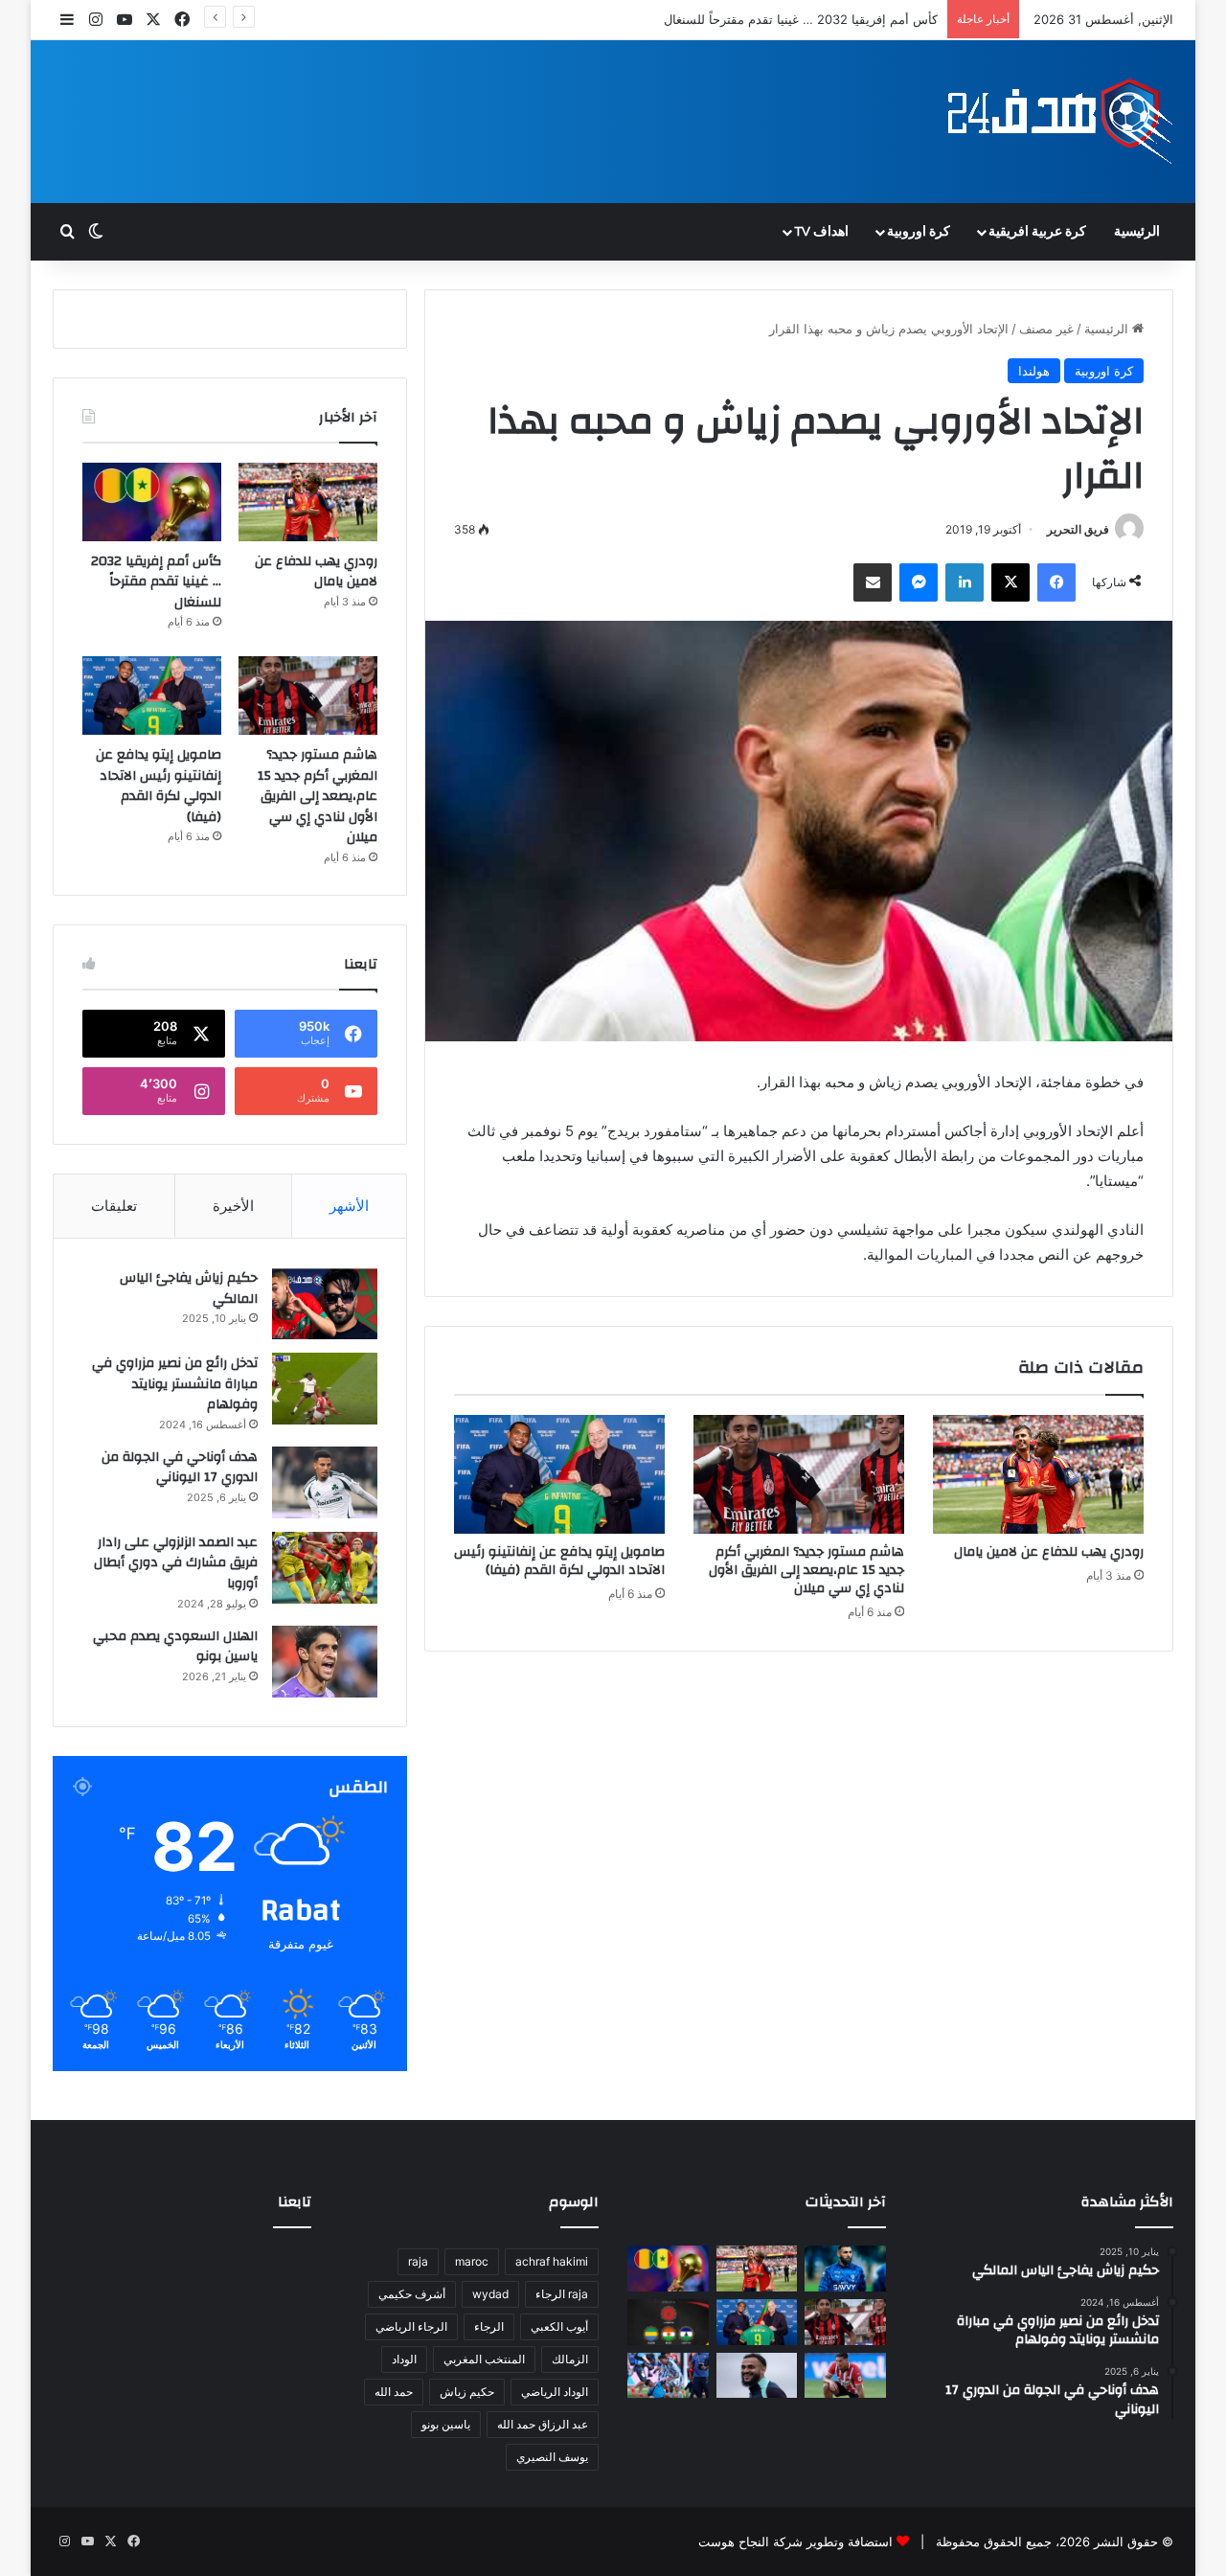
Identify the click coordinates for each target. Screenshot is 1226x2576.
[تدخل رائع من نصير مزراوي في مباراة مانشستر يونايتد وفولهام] (325, 1389)
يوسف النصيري (552, 2457)
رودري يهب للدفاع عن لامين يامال (1049, 1552)
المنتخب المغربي (484, 2359)
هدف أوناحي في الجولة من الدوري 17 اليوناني (180, 1468)
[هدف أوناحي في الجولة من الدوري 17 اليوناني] (325, 1482)
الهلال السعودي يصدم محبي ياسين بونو (175, 1647)
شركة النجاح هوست (750, 2542)
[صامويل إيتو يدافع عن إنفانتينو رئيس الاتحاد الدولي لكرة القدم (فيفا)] (559, 1474)
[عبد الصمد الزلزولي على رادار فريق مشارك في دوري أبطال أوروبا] (325, 1568)
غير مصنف (1046, 329)
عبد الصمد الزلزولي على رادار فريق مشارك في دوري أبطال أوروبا (176, 1563)
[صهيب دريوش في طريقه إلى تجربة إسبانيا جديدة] (845, 2376)
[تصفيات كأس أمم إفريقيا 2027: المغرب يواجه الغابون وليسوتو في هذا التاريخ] (668, 2322)
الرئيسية (1137, 232)
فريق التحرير (1078, 529)
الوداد (404, 2359)
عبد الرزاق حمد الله (543, 2424)
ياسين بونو (446, 2424)
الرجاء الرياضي (411, 2326)
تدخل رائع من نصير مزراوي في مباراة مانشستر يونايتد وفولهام (175, 1384)
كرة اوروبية (919, 232)
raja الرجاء (562, 2294)
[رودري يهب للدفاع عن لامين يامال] (1038, 1474)
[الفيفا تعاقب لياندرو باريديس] (668, 2376)
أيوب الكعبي (559, 2326)
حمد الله (394, 2392)
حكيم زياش (467, 2392)
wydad (490, 2294)
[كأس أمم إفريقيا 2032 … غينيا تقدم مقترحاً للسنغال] (152, 502)
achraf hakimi (552, 2261)
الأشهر (349, 1206)
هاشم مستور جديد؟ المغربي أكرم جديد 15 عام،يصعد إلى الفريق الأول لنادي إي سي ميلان (806, 1570)
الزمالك (570, 2359)
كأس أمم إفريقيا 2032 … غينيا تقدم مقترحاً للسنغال (801, 19)
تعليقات (114, 1206)
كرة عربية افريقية (1037, 232)
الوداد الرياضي (555, 2392)
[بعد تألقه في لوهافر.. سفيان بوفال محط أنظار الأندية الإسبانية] (757, 2376)
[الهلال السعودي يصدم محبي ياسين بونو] (325, 1662)
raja (418, 2261)
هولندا (1034, 371)
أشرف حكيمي (412, 2294)
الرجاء (489, 2326)
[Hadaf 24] (1061, 122)
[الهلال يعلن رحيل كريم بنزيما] (845, 2268)
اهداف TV (821, 232)
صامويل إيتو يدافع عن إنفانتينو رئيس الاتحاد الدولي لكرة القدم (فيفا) (559, 1561)
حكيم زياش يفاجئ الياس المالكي (189, 1288)
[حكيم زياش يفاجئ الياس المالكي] (325, 1303)
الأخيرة (233, 1206)
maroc (472, 2261)
